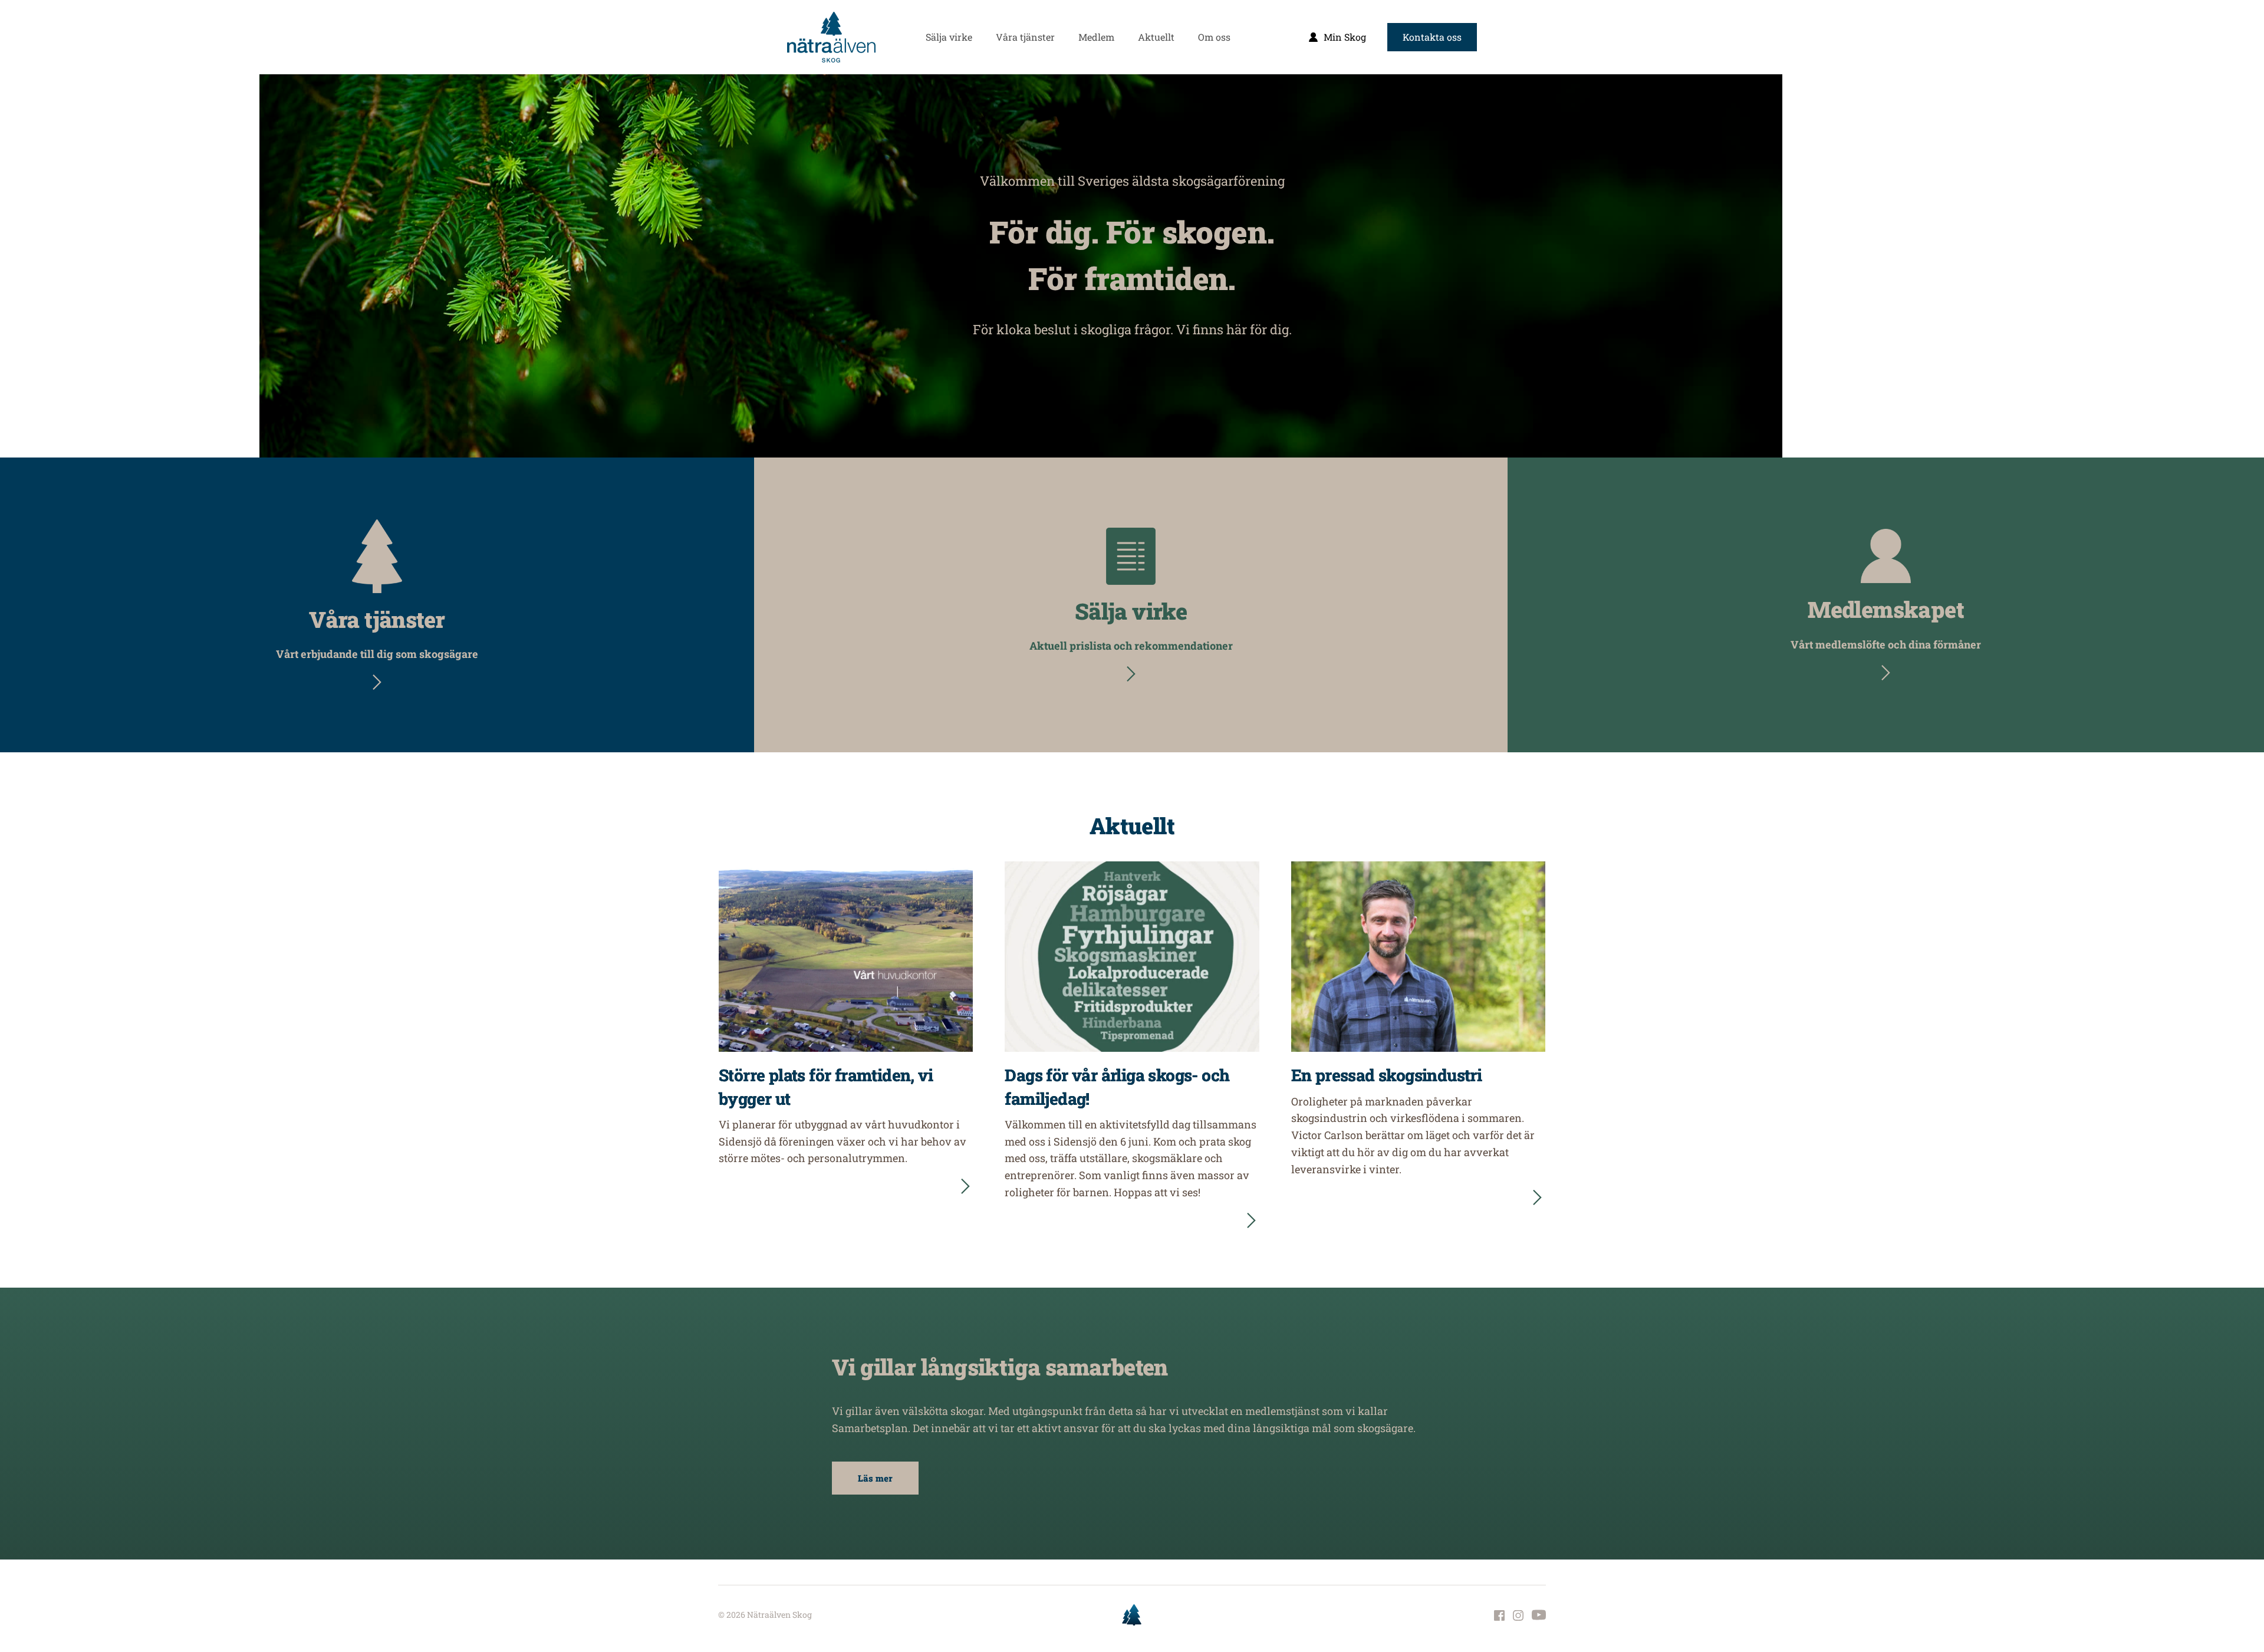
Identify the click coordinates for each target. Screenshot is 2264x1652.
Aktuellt (1132, 825)
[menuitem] (949, 37)
